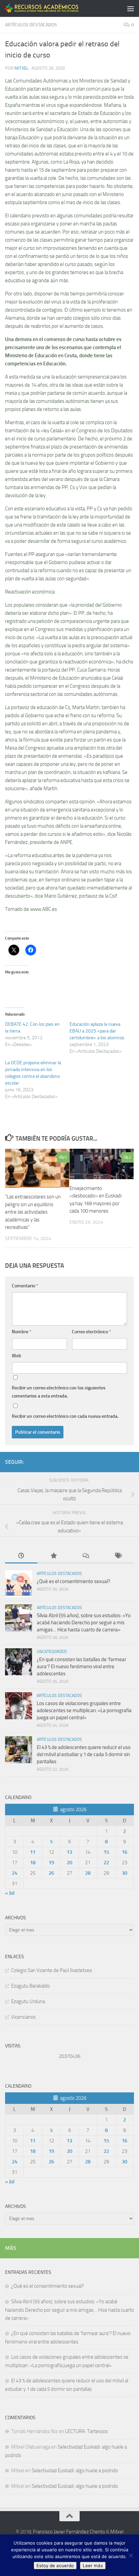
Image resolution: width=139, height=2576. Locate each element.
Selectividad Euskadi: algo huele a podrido (75, 2471)
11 (33, 1852)
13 (69, 1852)
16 (124, 1852)
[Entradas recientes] (21, 1556)
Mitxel (21, 68)
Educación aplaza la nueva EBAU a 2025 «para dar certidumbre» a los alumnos (97, 1031)
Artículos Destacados (31, 25)
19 (51, 1863)
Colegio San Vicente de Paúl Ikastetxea (51, 1970)
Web (17, 1356)
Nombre (22, 1332)
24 (15, 1873)
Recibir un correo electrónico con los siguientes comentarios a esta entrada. (59, 1392)
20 (69, 1863)
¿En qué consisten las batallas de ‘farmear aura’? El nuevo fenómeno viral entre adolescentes (81, 1667)
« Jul (10, 1893)
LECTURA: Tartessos (87, 2431)
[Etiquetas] (118, 1556)
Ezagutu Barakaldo (31, 1986)
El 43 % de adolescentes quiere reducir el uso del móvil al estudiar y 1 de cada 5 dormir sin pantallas (84, 1754)
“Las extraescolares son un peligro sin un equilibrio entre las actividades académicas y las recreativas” (33, 1212)
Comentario (25, 1286)
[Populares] (54, 1556)
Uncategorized (52, 1652)
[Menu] (131, 8)
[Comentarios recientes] (86, 1556)
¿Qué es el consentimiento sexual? (74, 1581)
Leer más (93, 2566)
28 (88, 1873)
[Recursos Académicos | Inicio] (54, 8)
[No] (131, 2555)
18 (33, 1863)
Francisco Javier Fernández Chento (69, 2532)
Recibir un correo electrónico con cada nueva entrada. (65, 1416)
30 (124, 1873)
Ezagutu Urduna (28, 2001)
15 (106, 1852)
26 (51, 1873)
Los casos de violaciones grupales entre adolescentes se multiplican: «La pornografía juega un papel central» (84, 1710)
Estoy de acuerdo (55, 2566)
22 (106, 1863)
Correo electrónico (91, 1332)
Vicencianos (23, 2017)
